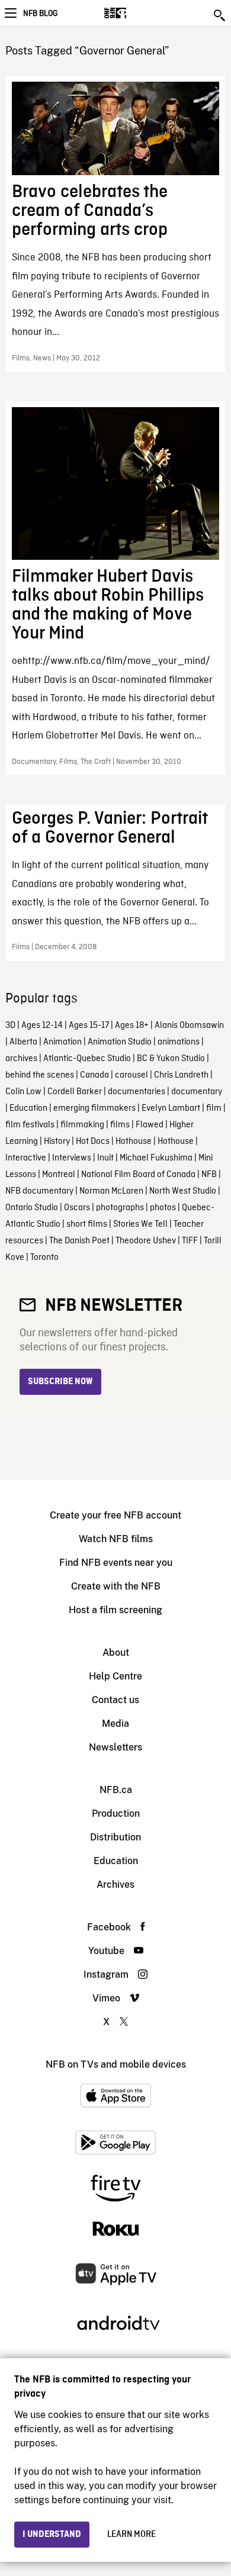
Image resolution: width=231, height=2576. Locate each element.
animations (179, 1042)
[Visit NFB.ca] (136, 13)
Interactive (26, 1158)
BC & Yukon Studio (171, 1059)
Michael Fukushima (156, 1158)
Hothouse (134, 1142)
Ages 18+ (132, 1026)
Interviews (72, 1158)
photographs (120, 1208)
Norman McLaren (111, 1191)
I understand (52, 2535)
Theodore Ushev (146, 1241)
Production (116, 1813)
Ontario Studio (32, 1208)
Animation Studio (120, 1042)
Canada (94, 1075)
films (120, 1125)
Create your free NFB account (115, 1515)
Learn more (131, 2535)
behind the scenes (40, 1075)
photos (163, 1208)
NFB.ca (116, 1790)
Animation (62, 1042)
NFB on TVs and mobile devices (116, 2064)
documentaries (137, 1092)
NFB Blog (40, 14)
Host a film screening (115, 1610)
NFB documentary (39, 1191)
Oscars (77, 1208)
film (214, 1108)
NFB (209, 1175)
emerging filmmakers (94, 1108)
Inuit (105, 1158)
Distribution (115, 1837)
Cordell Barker (75, 1092)
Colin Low (23, 1092)
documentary (197, 1092)
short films (87, 1224)
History (57, 1142)
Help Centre (115, 1676)
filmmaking (82, 1125)
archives (21, 1059)
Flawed (150, 1125)
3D (10, 1026)
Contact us (115, 1700)
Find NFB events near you (116, 1563)
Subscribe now (60, 1382)
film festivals (30, 1125)
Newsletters (115, 1747)
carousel (131, 1075)
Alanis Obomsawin (189, 1026)
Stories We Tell (140, 1224)
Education (28, 1108)
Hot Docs (93, 1142)
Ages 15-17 (89, 1026)
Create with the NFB (116, 1586)
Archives (115, 1885)
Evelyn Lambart (171, 1108)
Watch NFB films (116, 1539)
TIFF (190, 1241)
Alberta (23, 1042)
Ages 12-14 (42, 1026)
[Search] (220, 15)
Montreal (59, 1175)
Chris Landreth (181, 1075)
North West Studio (183, 1191)
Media (115, 1724)
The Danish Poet (79, 1241)
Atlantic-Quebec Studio (87, 1059)
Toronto (44, 1258)
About (116, 1653)
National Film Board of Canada (138, 1175)
